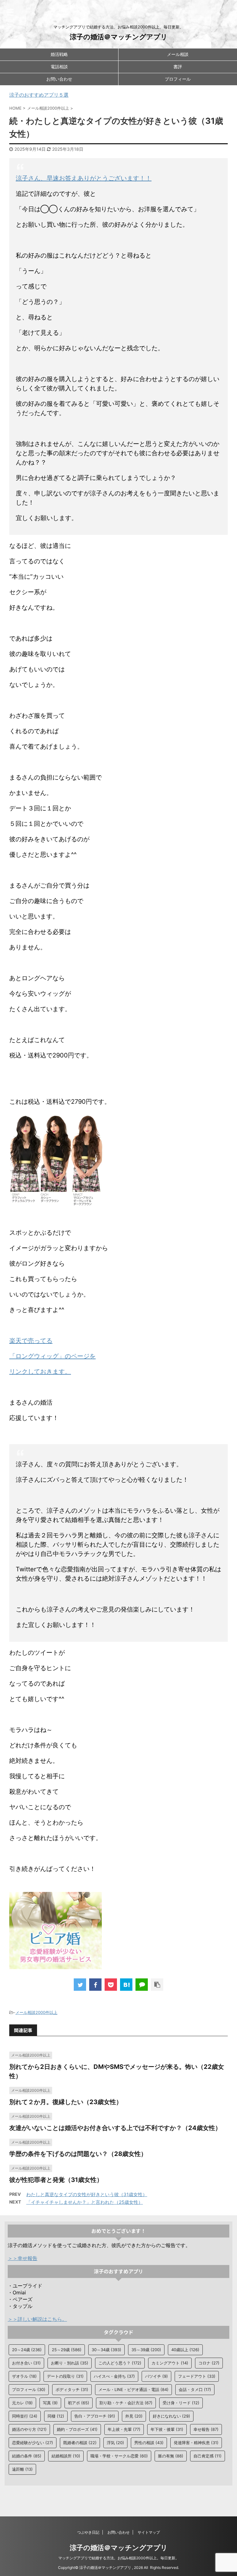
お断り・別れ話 (70, 2363)
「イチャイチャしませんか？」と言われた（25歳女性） (85, 2202)
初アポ (79, 2403)
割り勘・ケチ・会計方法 (126, 2403)
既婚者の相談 (80, 2443)
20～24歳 (27, 2350)
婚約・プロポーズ (77, 2429)
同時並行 (25, 2416)
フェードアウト (197, 2376)
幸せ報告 (206, 2429)
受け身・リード (181, 2403)
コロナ (209, 2363)
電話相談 (59, 67)
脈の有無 (171, 2456)
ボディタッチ (72, 2389)
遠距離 (22, 2469)
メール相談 (178, 54)
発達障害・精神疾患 (196, 2443)
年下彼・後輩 (167, 2429)
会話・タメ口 (195, 2389)
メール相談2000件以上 (36, 2012)
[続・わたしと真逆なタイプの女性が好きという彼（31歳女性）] (126, 1985)
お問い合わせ (59, 79)
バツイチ (156, 2376)
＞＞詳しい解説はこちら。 (37, 2319)
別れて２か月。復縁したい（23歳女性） (66, 2102)
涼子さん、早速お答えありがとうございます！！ (84, 178)
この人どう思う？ (120, 2363)
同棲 (56, 2416)
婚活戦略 (59, 54)
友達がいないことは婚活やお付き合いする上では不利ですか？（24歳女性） (115, 2128)
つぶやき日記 (88, 2532)
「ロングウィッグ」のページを (52, 1356)
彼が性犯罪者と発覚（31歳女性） (56, 2180)
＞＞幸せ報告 (23, 2258)
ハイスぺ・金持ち (114, 2376)
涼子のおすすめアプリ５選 (39, 95)
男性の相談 (149, 2443)
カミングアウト (170, 2363)
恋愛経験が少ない (33, 2443)
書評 (178, 67)
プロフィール (178, 79)
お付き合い (26, 2363)
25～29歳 (67, 2350)
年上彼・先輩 (124, 2429)
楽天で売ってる (31, 1341)
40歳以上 (185, 2350)
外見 (134, 2416)
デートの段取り (65, 2376)
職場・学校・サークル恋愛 (119, 2456)
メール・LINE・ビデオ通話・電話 (133, 2389)
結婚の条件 (27, 2456)
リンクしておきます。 (40, 1372)
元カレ (22, 2403)
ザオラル (24, 2376)
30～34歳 (106, 2350)
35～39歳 (146, 2350)
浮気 (115, 2443)
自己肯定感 (208, 2456)
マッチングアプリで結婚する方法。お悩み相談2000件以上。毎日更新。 (119, 2558)
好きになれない (171, 2416)
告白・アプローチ (95, 2416)
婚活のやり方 (29, 2429)
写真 (50, 2403)
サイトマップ (149, 2532)
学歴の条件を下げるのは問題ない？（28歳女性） (78, 2154)
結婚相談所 (66, 2456)
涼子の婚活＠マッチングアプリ (119, 37)
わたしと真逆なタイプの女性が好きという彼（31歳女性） (87, 2194)
